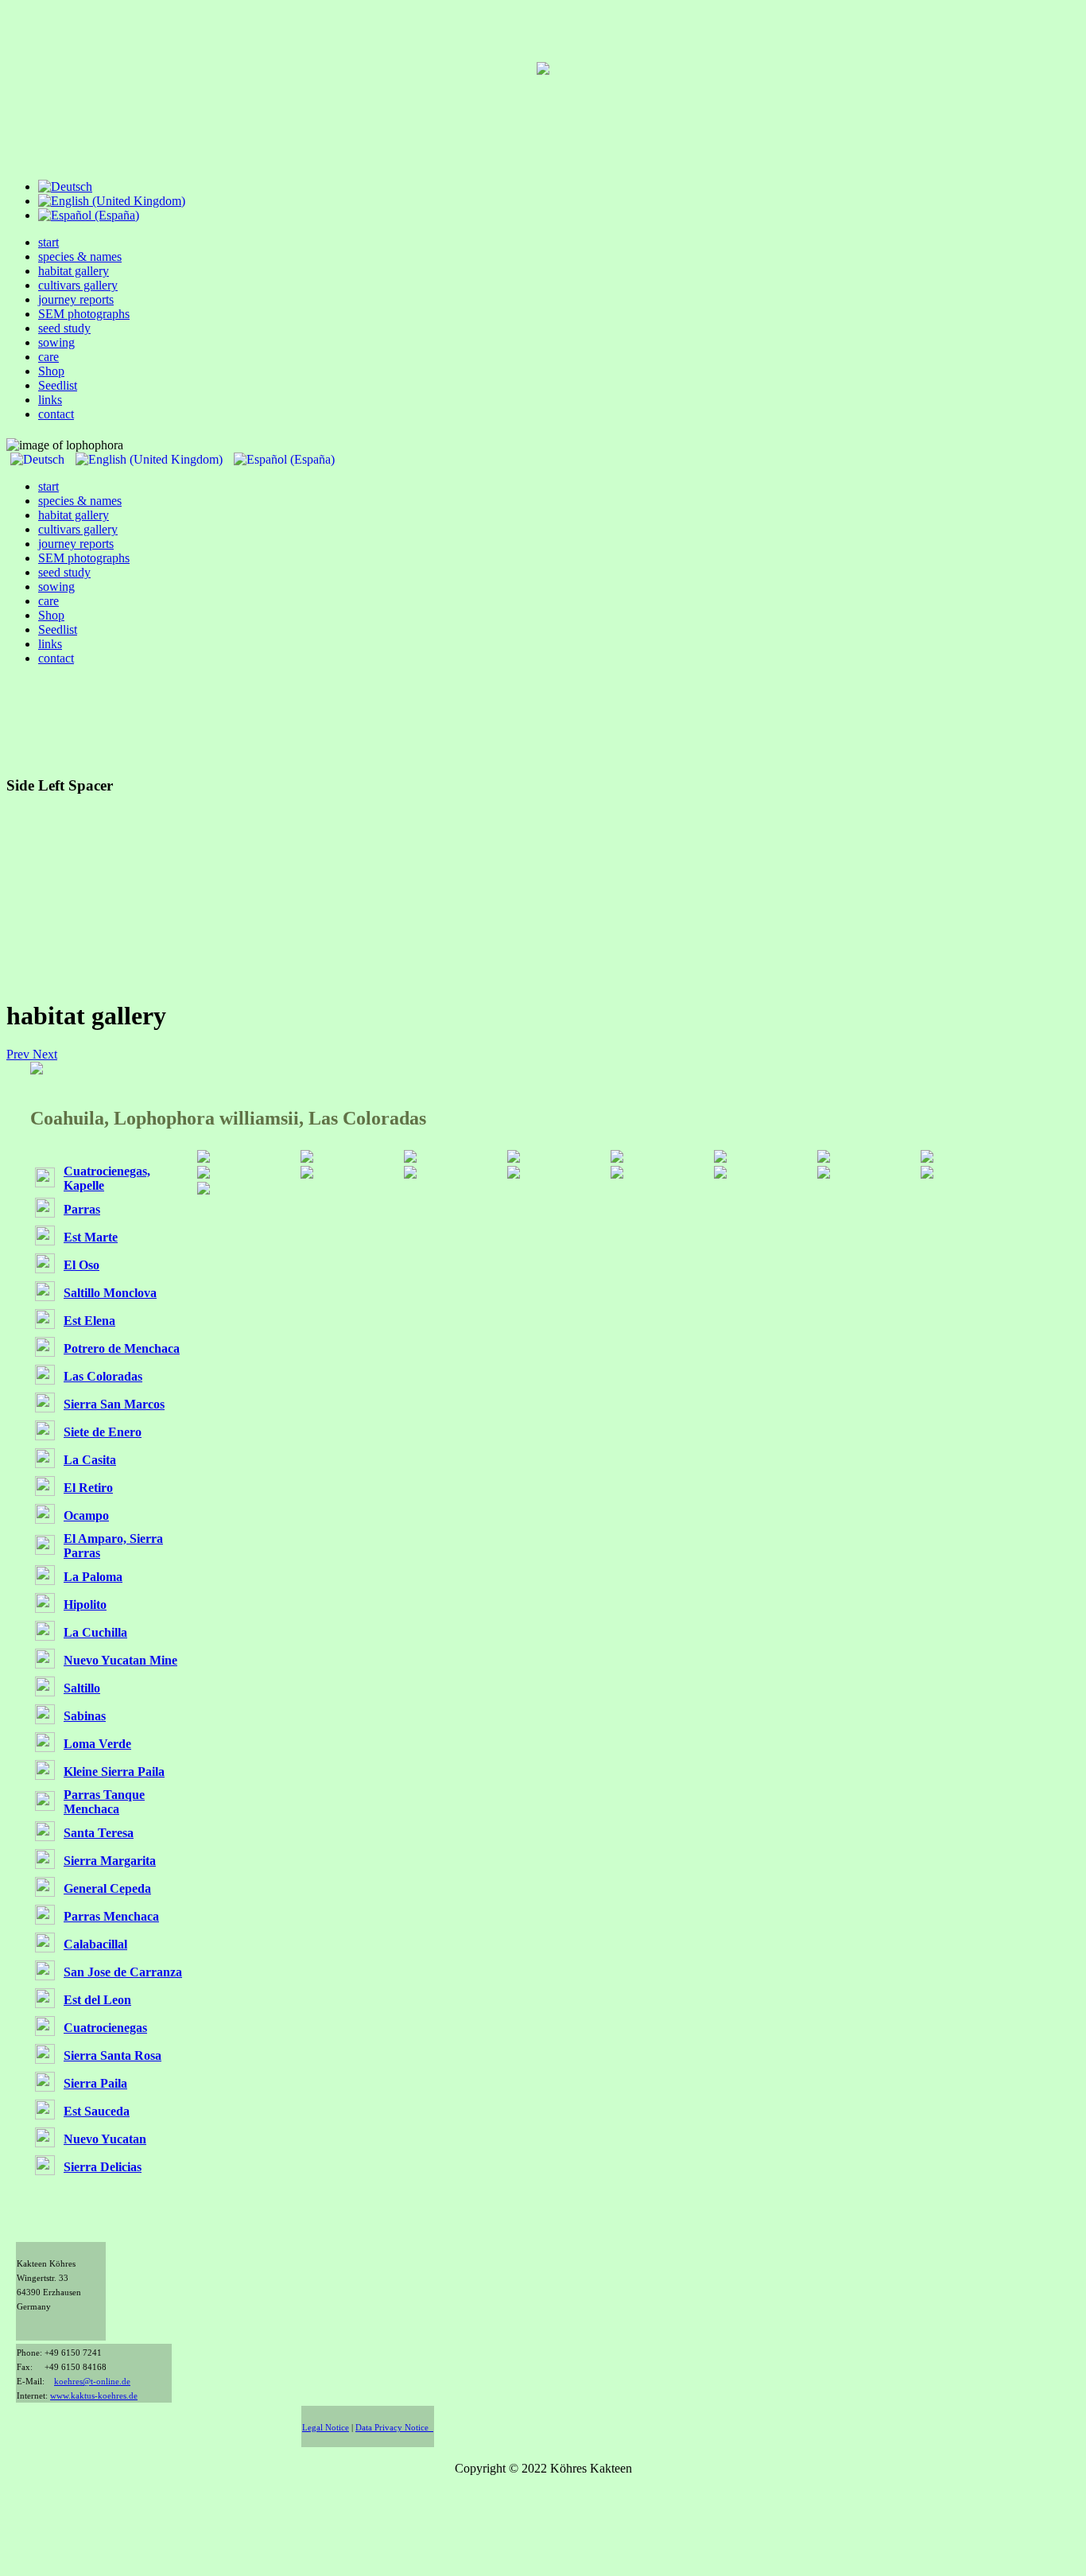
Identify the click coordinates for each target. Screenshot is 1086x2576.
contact (56, 414)
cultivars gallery (78, 285)
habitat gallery (74, 271)
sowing (56, 342)
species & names (80, 256)
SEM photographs (84, 314)
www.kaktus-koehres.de (94, 2396)
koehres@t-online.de (92, 2382)
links (50, 400)
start (48, 242)
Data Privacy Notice (394, 2428)
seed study (64, 328)
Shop (51, 371)
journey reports (76, 299)
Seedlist (58, 385)
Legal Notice (326, 2428)
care (48, 357)
